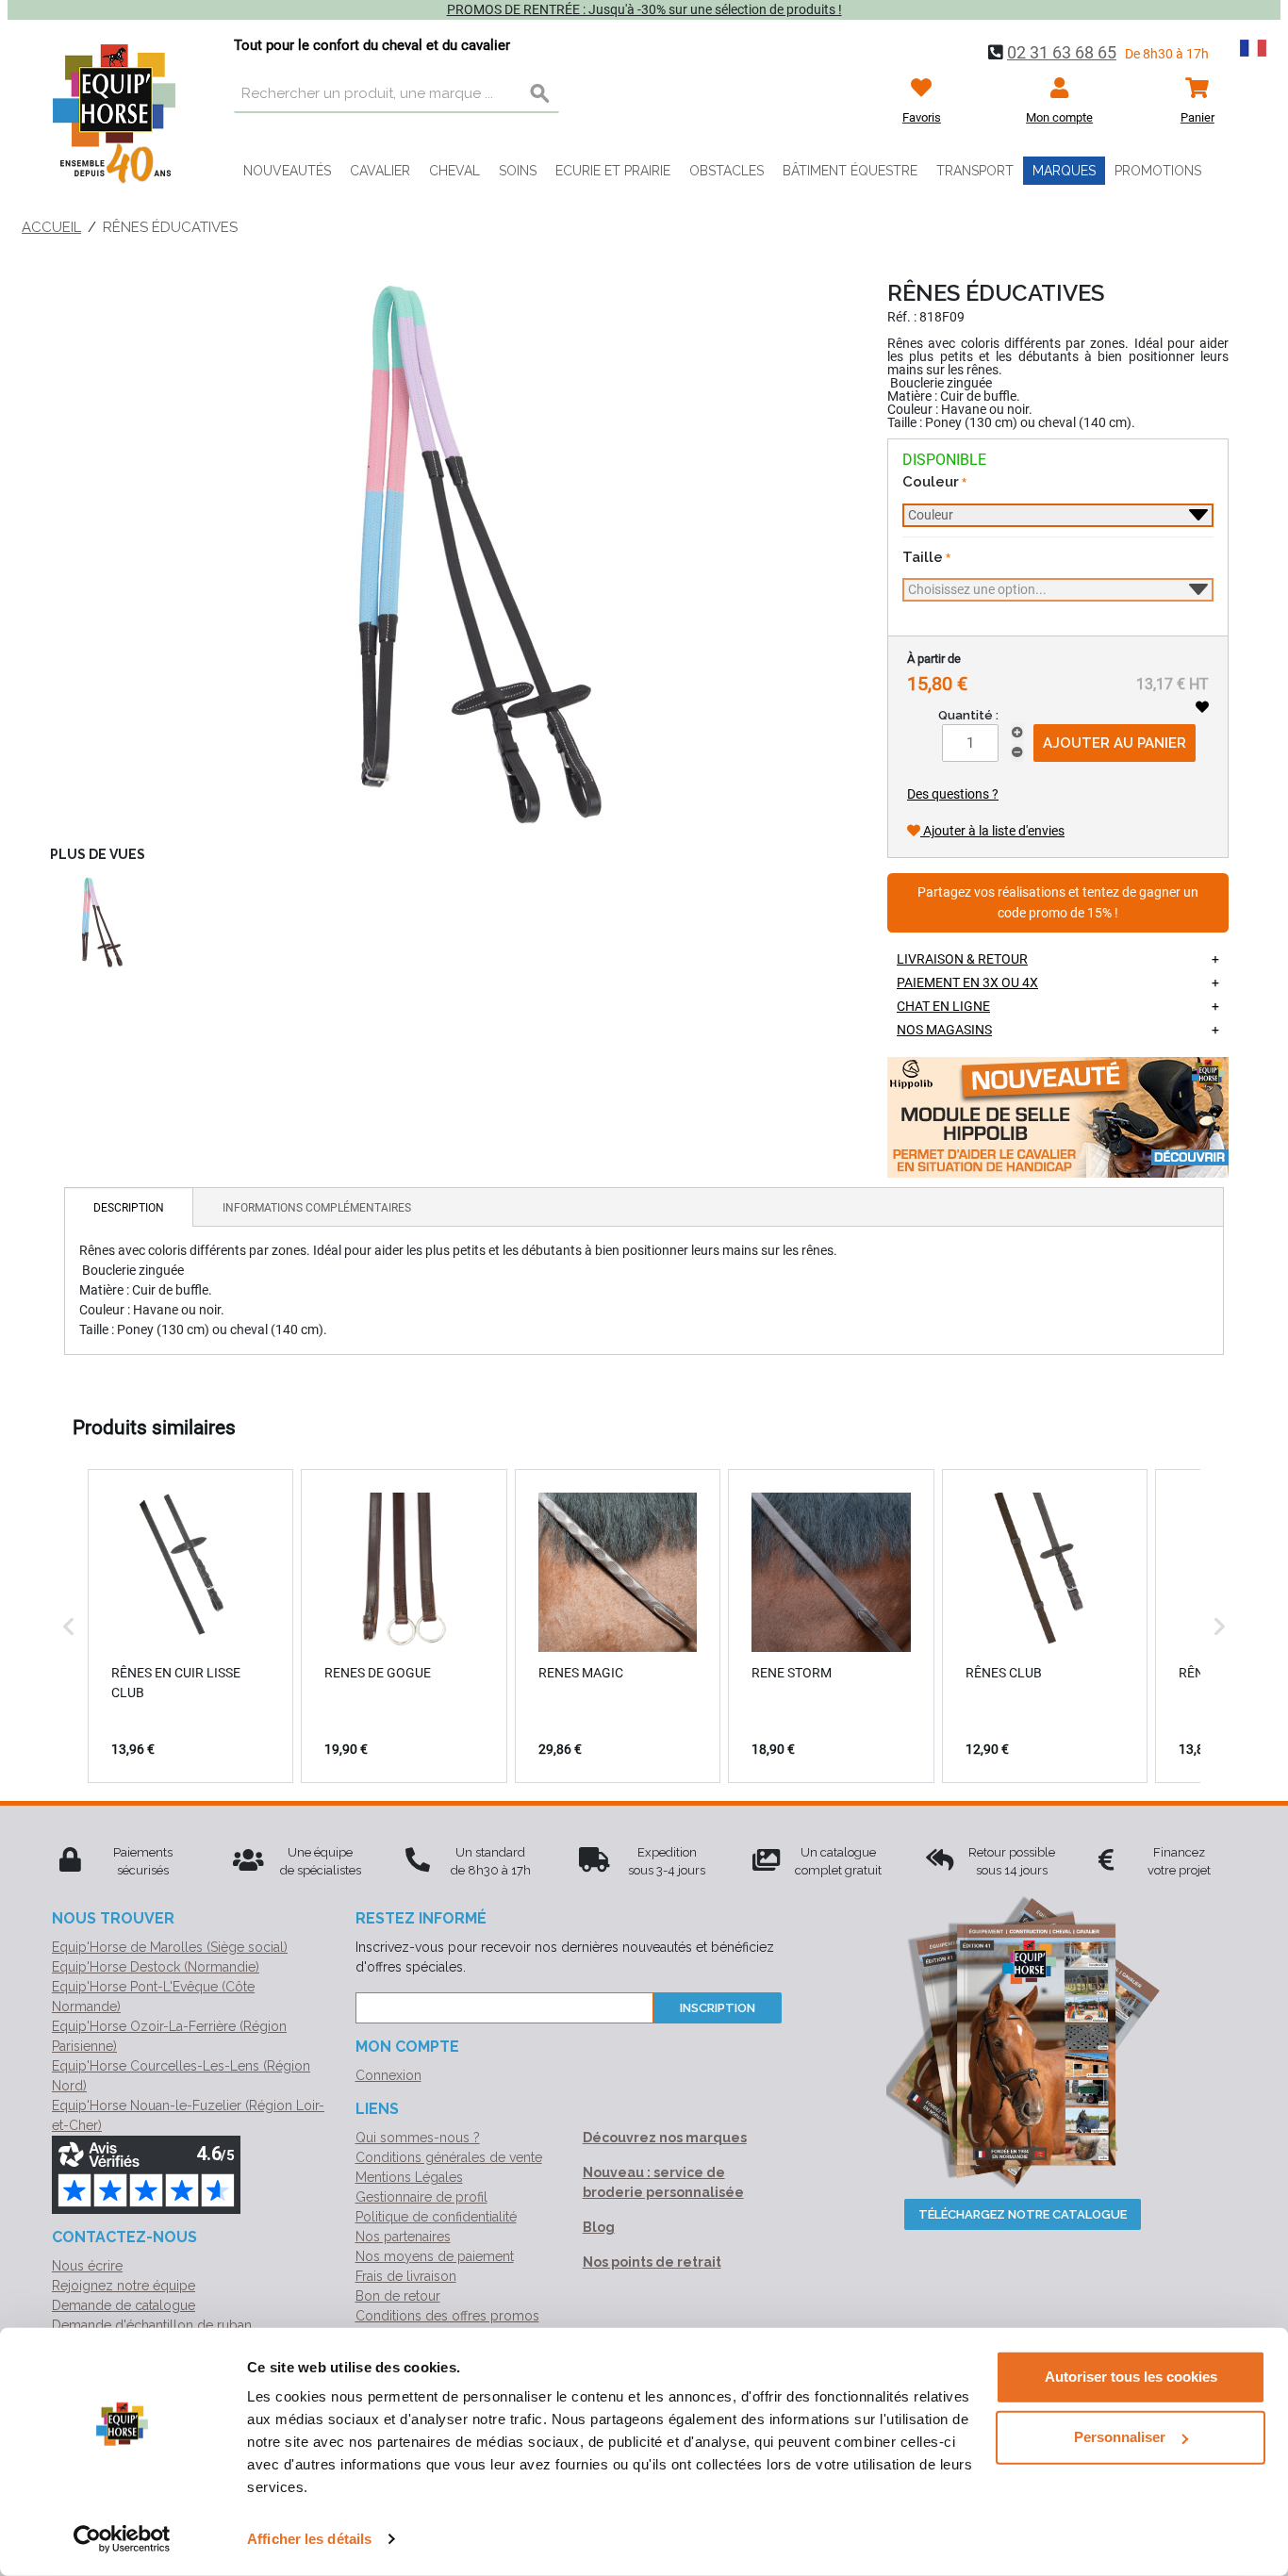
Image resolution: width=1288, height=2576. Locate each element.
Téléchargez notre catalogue (1023, 2214)
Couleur (931, 482)
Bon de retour (398, 2296)
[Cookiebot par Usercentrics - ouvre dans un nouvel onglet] (122, 2539)
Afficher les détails (309, 2539)
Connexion (388, 2075)
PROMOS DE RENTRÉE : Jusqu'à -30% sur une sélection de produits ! (644, 9)
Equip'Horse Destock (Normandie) (156, 1967)
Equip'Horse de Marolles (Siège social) (170, 1947)
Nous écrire (87, 2266)
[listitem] (190, 1626)
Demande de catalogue (124, 2305)
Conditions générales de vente (449, 2157)
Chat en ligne (943, 1006)
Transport (975, 171)
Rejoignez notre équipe (124, 2286)
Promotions (1158, 171)
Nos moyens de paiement (435, 2256)
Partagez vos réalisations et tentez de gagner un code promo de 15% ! (1058, 903)
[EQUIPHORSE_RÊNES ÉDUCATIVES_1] (450, 553)
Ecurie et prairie (613, 171)
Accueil (51, 227)
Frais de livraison (406, 2276)
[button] (69, 1626)
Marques (1064, 171)
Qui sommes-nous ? (418, 2138)
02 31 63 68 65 (1062, 52)
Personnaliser (1120, 2437)
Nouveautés (287, 171)
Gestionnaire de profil (421, 2197)
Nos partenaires (403, 2237)
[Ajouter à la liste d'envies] (1202, 707)
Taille (923, 557)
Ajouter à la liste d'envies (992, 831)
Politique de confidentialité (436, 2217)
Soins (518, 171)
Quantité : (968, 715)
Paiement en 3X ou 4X (967, 983)
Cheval (454, 171)
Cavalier (380, 171)
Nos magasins (944, 1030)
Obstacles (727, 171)
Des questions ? (953, 794)
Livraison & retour (962, 959)
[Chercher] (540, 94)
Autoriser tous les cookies (1131, 2377)
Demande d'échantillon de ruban (152, 2325)
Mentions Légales (409, 2177)
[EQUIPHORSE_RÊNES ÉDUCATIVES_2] (97, 922)
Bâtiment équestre (850, 171)
